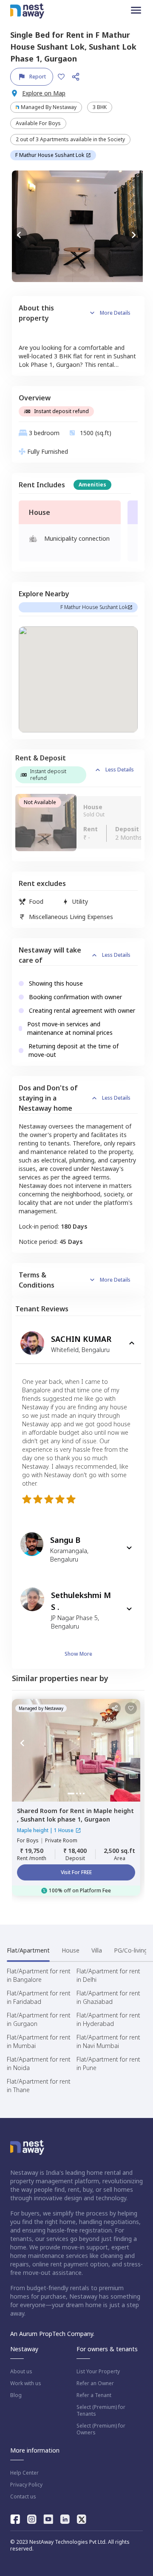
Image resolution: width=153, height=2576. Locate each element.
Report (38, 77)
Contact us (23, 2497)
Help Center (24, 2473)
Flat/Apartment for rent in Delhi (108, 1975)
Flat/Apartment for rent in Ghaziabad (108, 1997)
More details (115, 313)
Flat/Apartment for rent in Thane (39, 2086)
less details (120, 770)
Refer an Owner (95, 2383)
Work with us (26, 2383)
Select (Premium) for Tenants (101, 2411)
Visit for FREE (76, 1872)
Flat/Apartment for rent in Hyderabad (108, 2019)
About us (21, 2372)
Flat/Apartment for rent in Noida (39, 2063)
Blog (16, 2395)
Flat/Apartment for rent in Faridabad (39, 1997)
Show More (78, 1654)
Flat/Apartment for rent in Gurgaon (39, 2019)
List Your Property (98, 2372)
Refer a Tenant (94, 2395)
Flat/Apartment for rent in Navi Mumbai (108, 2041)
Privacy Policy (26, 2485)
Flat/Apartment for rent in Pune (108, 2063)
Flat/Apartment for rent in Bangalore (39, 1975)
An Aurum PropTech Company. (52, 2334)
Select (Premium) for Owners (101, 2429)
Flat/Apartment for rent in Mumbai (39, 2041)
